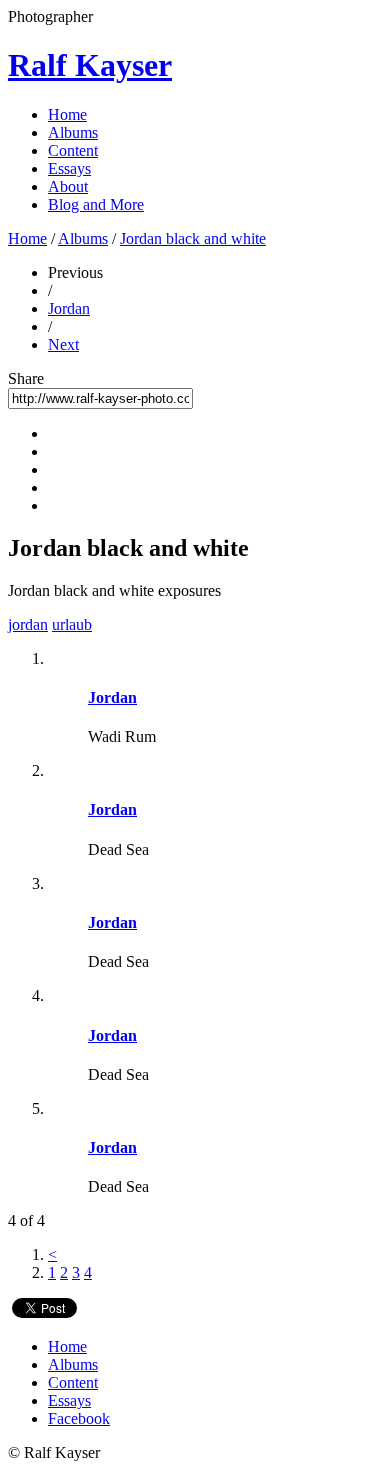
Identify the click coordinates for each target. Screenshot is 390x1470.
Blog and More (96, 204)
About (68, 186)
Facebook (79, 1418)
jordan (28, 624)
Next (63, 344)
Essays (69, 168)
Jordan (69, 308)
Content (73, 150)
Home (67, 114)
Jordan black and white (193, 238)
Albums (73, 132)
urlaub (72, 624)
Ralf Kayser (90, 65)
